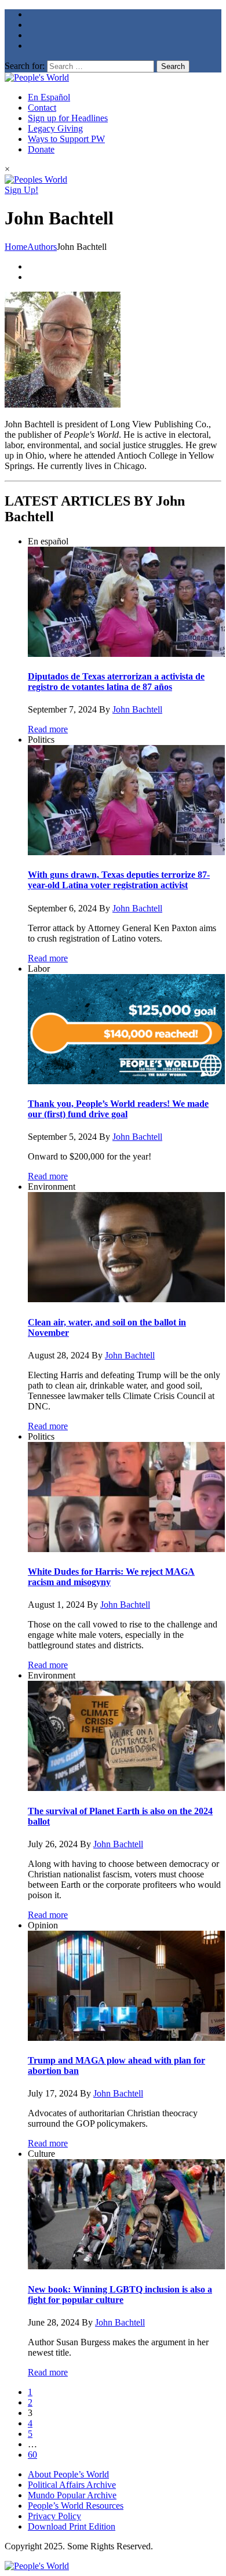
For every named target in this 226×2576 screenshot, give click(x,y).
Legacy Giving (55, 128)
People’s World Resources (76, 2506)
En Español (49, 97)
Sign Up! (21, 190)
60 (32, 2455)
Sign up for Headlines (68, 118)
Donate (41, 149)
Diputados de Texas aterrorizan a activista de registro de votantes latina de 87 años (116, 682)
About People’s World (68, 2474)
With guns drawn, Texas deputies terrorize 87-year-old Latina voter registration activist (119, 880)
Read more (48, 729)
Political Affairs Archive (72, 2485)
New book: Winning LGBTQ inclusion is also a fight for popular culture (120, 2295)
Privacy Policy (54, 2516)
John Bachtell (137, 709)
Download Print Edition (72, 2526)
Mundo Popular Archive (72, 2495)
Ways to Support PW (66, 139)
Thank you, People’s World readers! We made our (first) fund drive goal (118, 1109)
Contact (42, 108)
